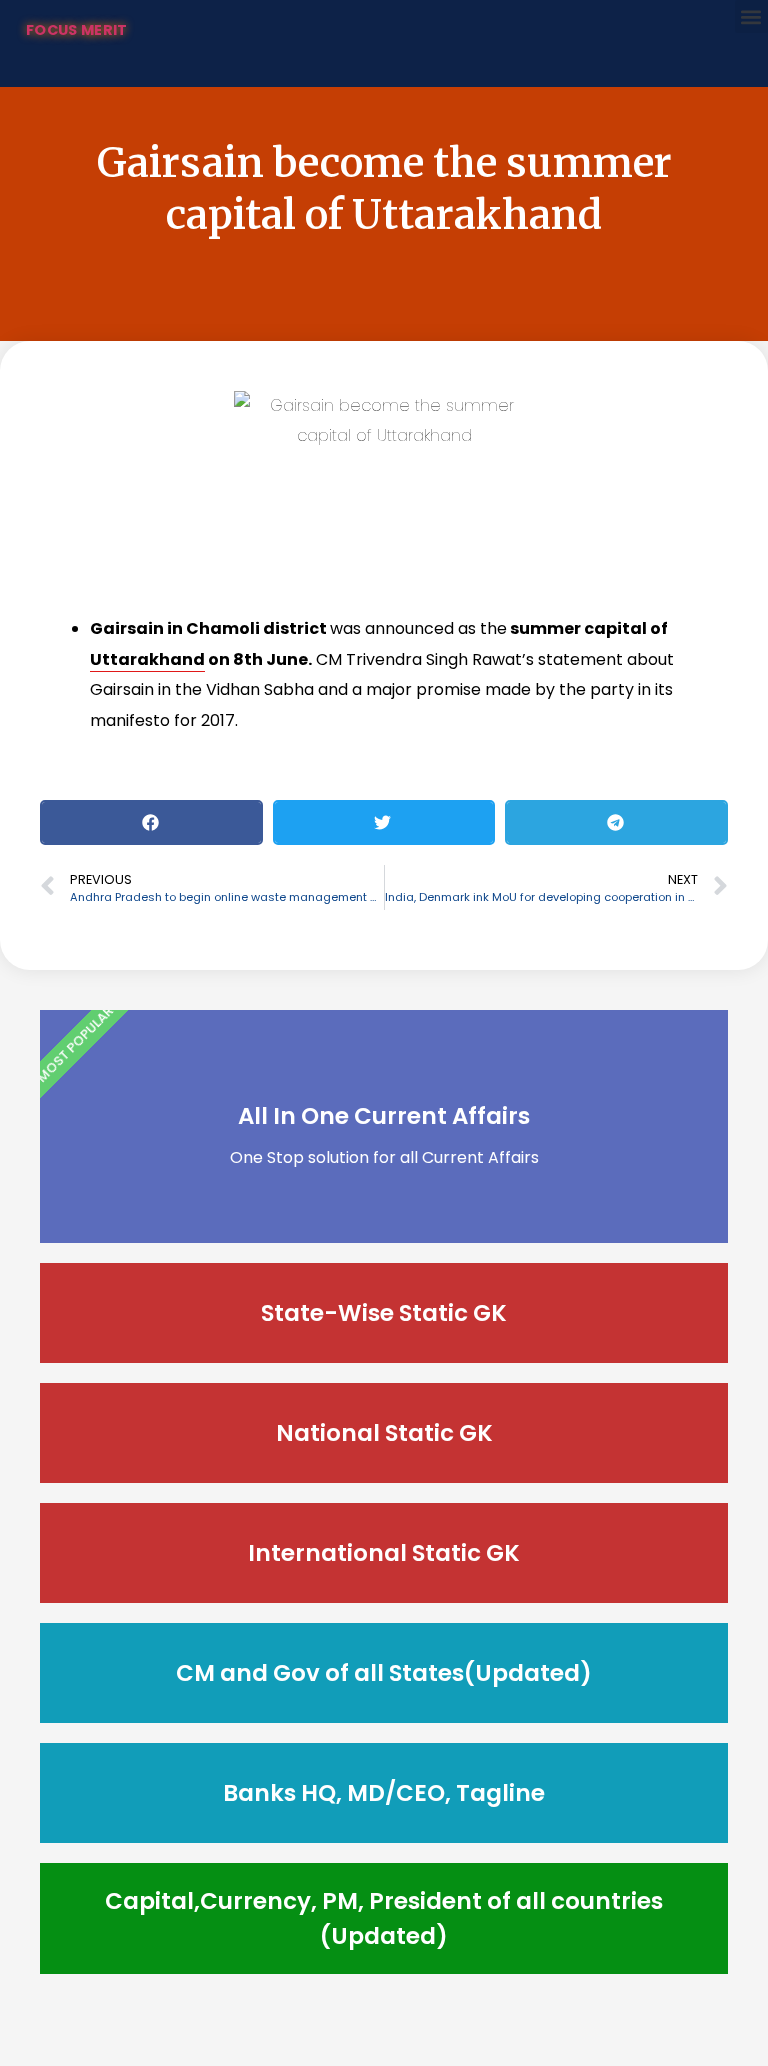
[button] (751, 16)
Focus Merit (76, 30)
